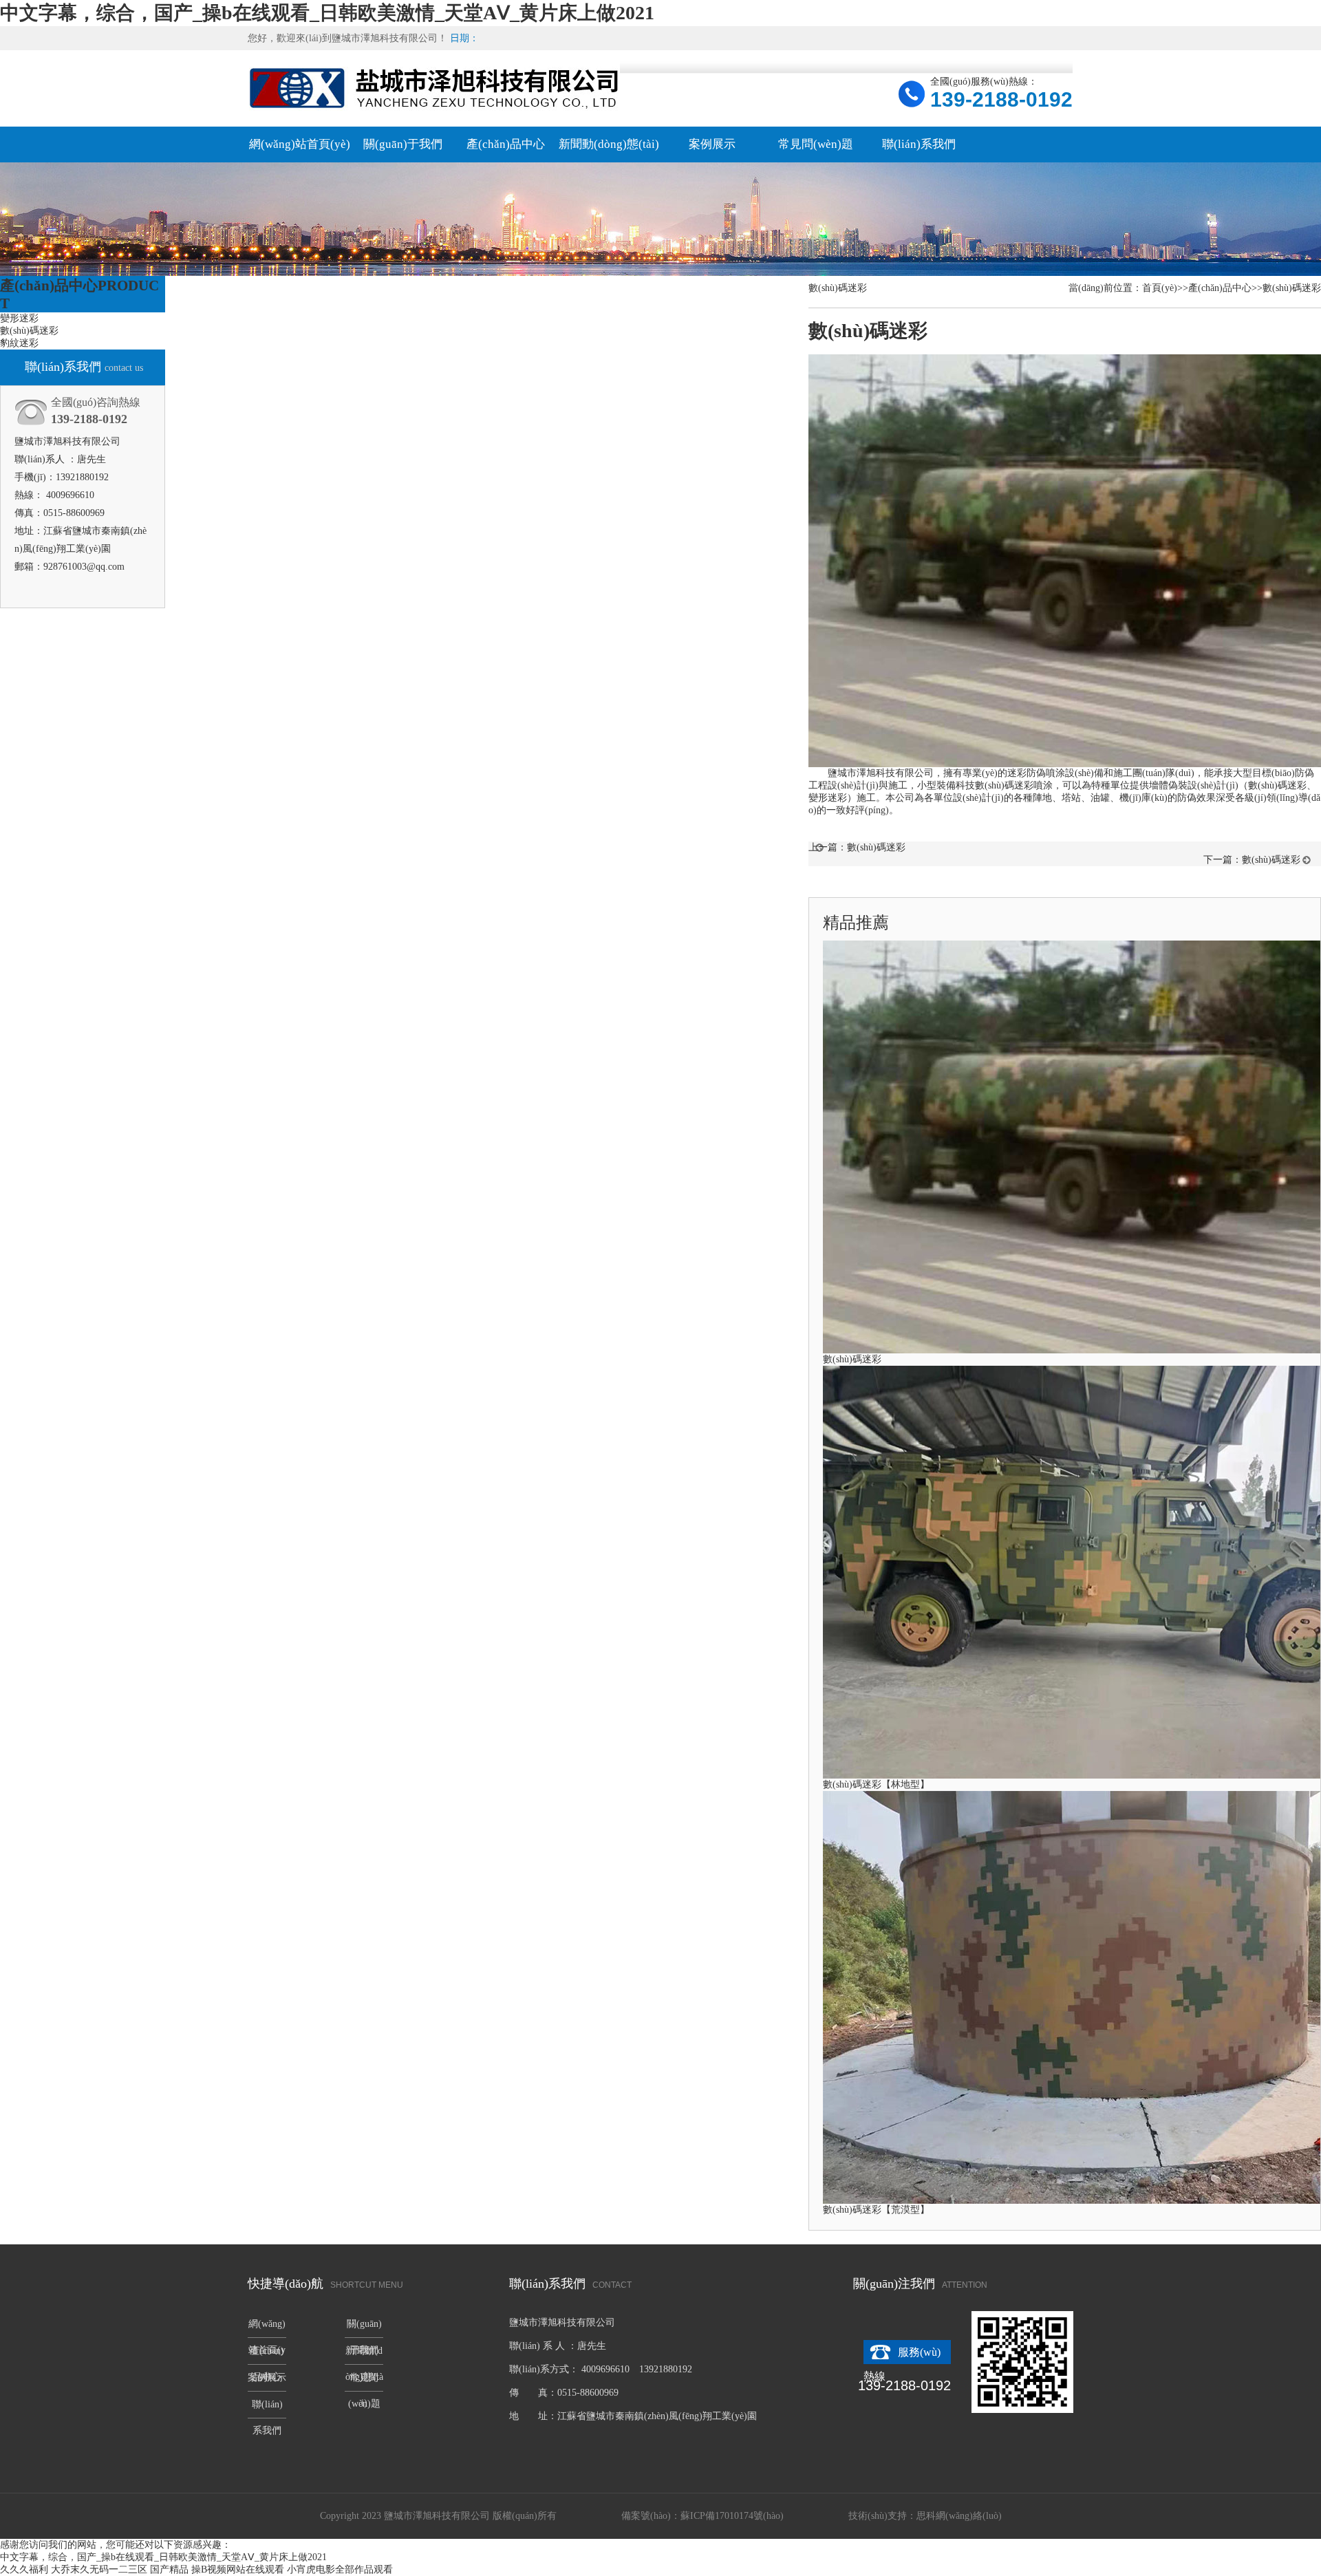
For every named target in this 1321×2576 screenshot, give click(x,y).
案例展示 (712, 144)
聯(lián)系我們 (919, 144)
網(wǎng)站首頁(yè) (300, 144)
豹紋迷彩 (19, 343)
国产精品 (169, 2569)
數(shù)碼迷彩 (29, 331)
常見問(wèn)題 (816, 144)
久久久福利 (24, 2569)
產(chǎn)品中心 (506, 144)
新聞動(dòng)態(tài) (609, 144)
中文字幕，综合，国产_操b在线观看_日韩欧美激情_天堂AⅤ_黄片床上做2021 (327, 13)
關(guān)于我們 (403, 144)
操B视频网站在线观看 (238, 2569)
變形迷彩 (19, 318)
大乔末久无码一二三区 (99, 2569)
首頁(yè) (1160, 288)
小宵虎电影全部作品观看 (340, 2569)
